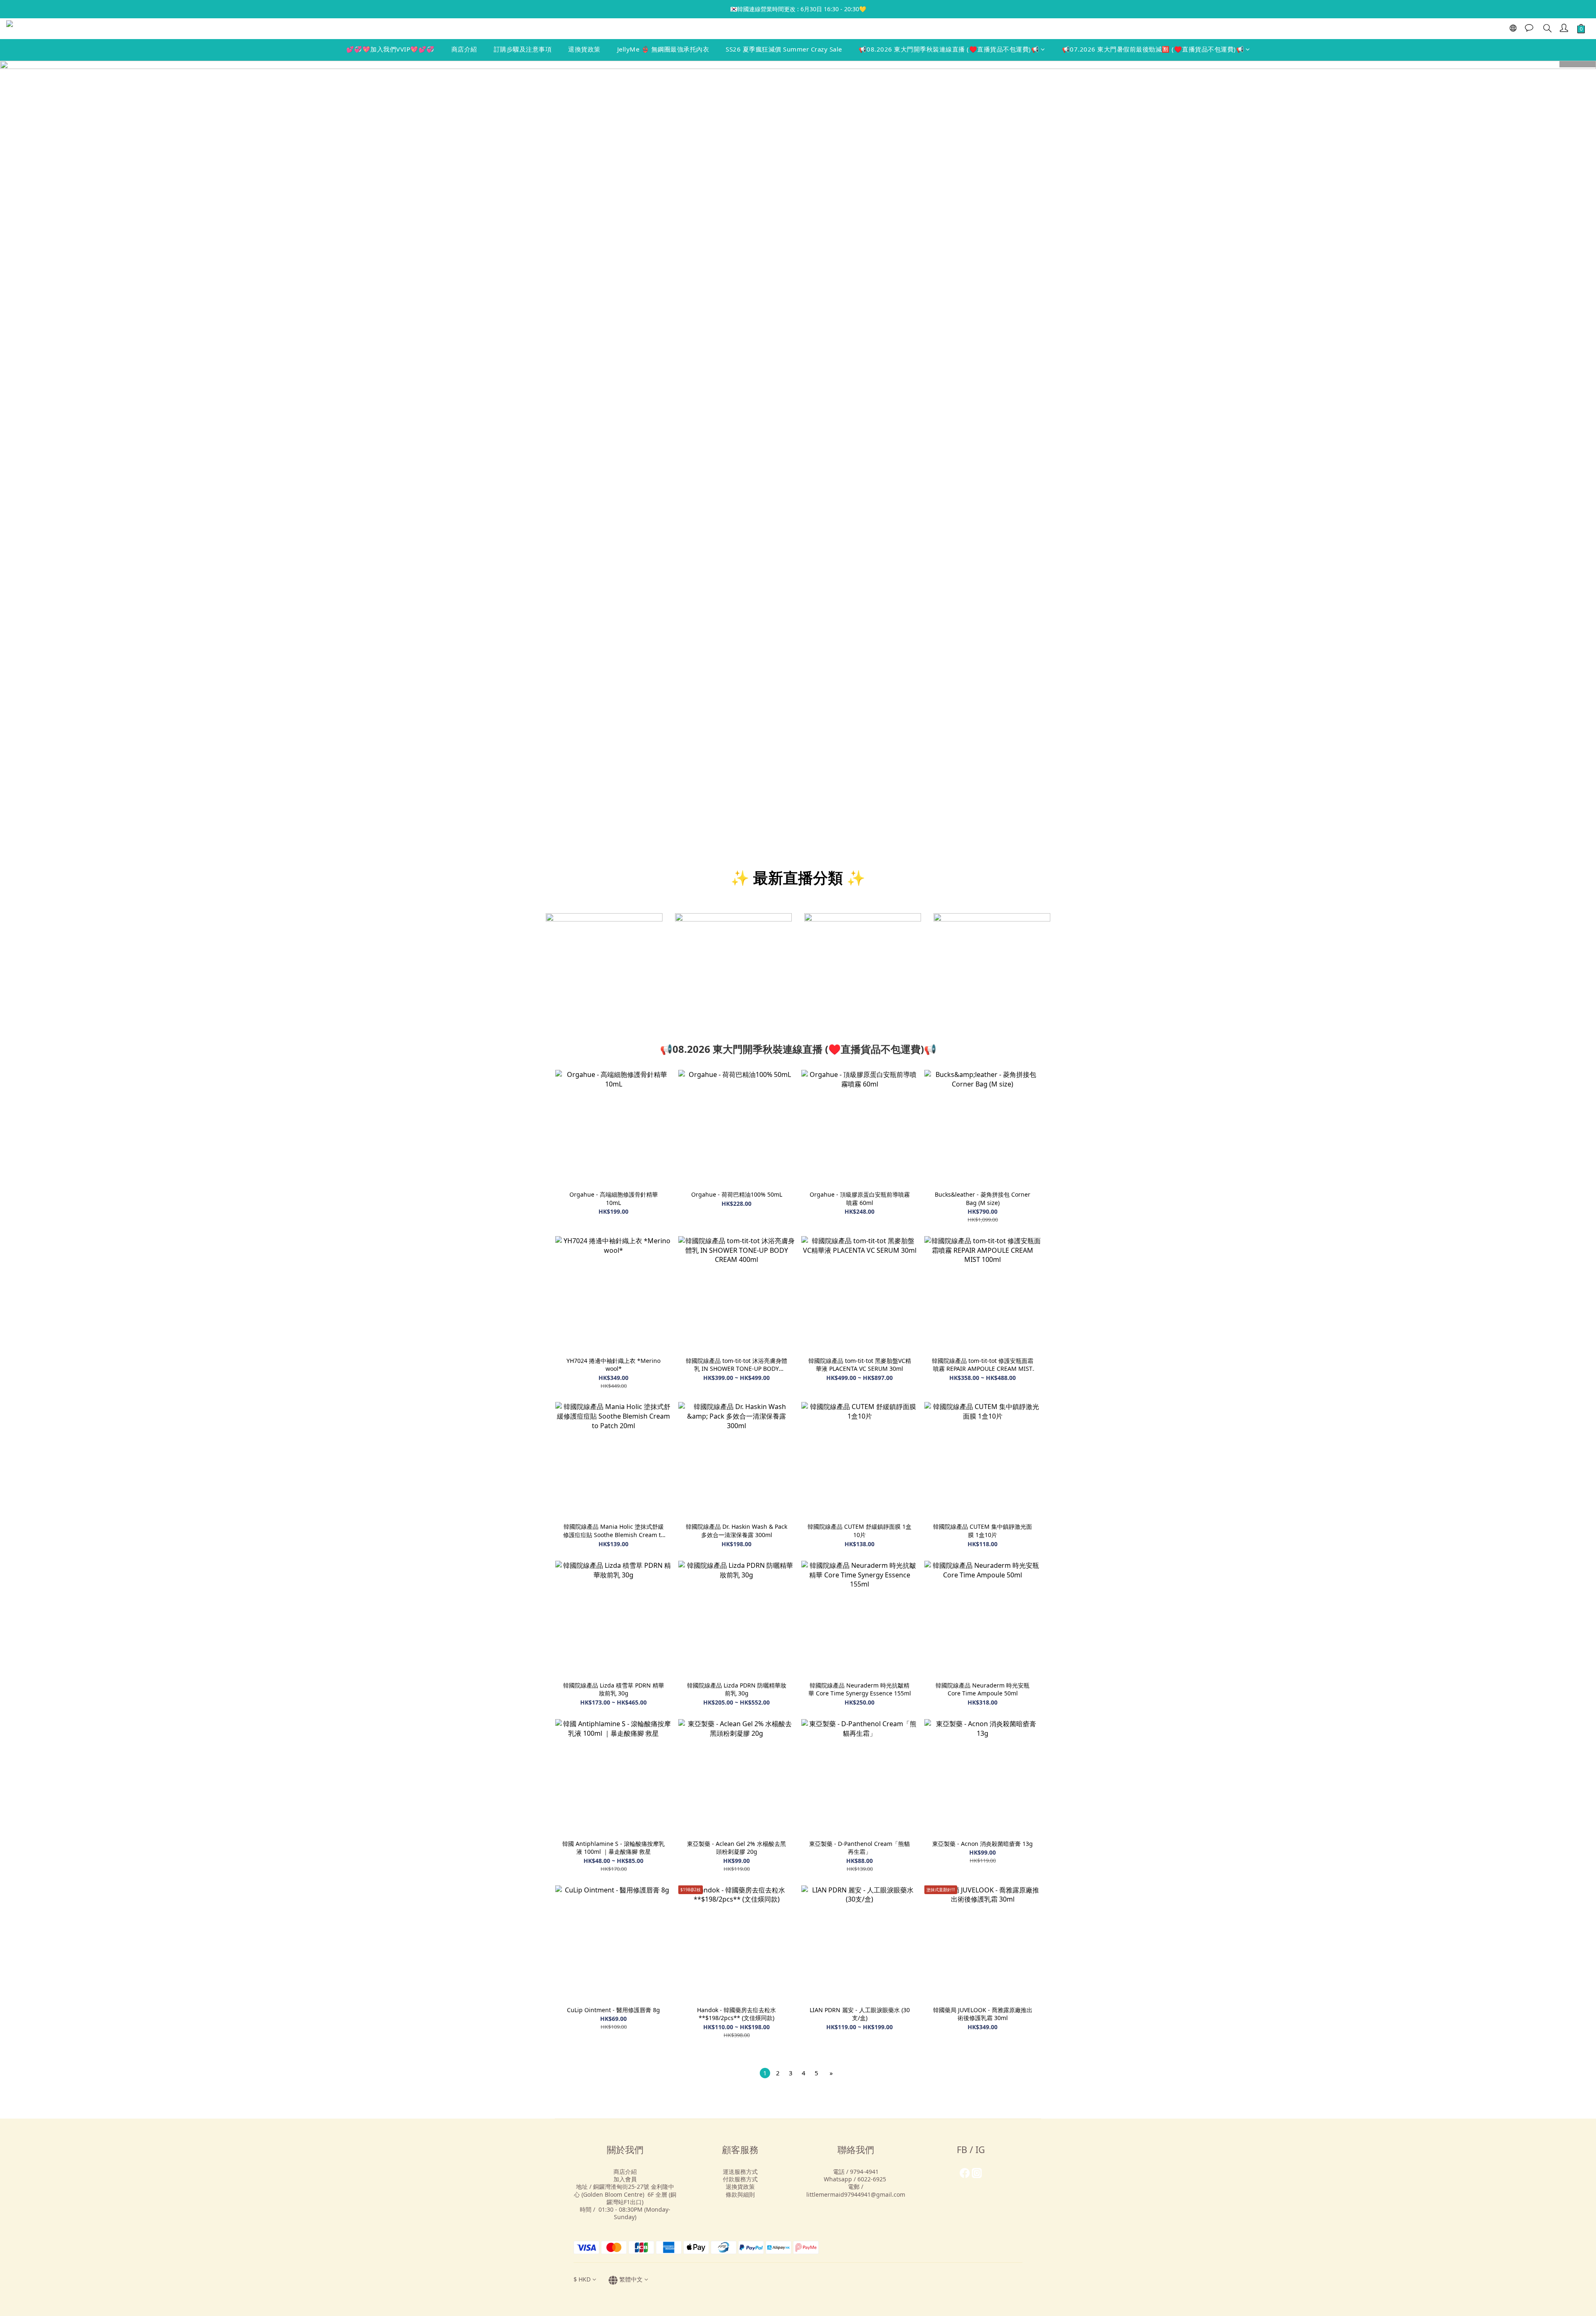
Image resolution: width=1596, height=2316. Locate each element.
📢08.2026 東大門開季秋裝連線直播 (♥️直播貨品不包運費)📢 (949, 49)
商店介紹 (464, 49)
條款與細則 (740, 2194)
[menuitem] (765, 2073)
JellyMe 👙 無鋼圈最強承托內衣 (663, 49)
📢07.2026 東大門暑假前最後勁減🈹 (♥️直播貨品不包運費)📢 (1153, 49)
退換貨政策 (584, 49)
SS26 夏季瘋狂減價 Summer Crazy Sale (784, 49)
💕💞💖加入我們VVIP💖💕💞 (390, 49)
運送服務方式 (740, 2172)
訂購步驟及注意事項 (523, 49)
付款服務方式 (740, 2179)
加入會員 (625, 2179)
